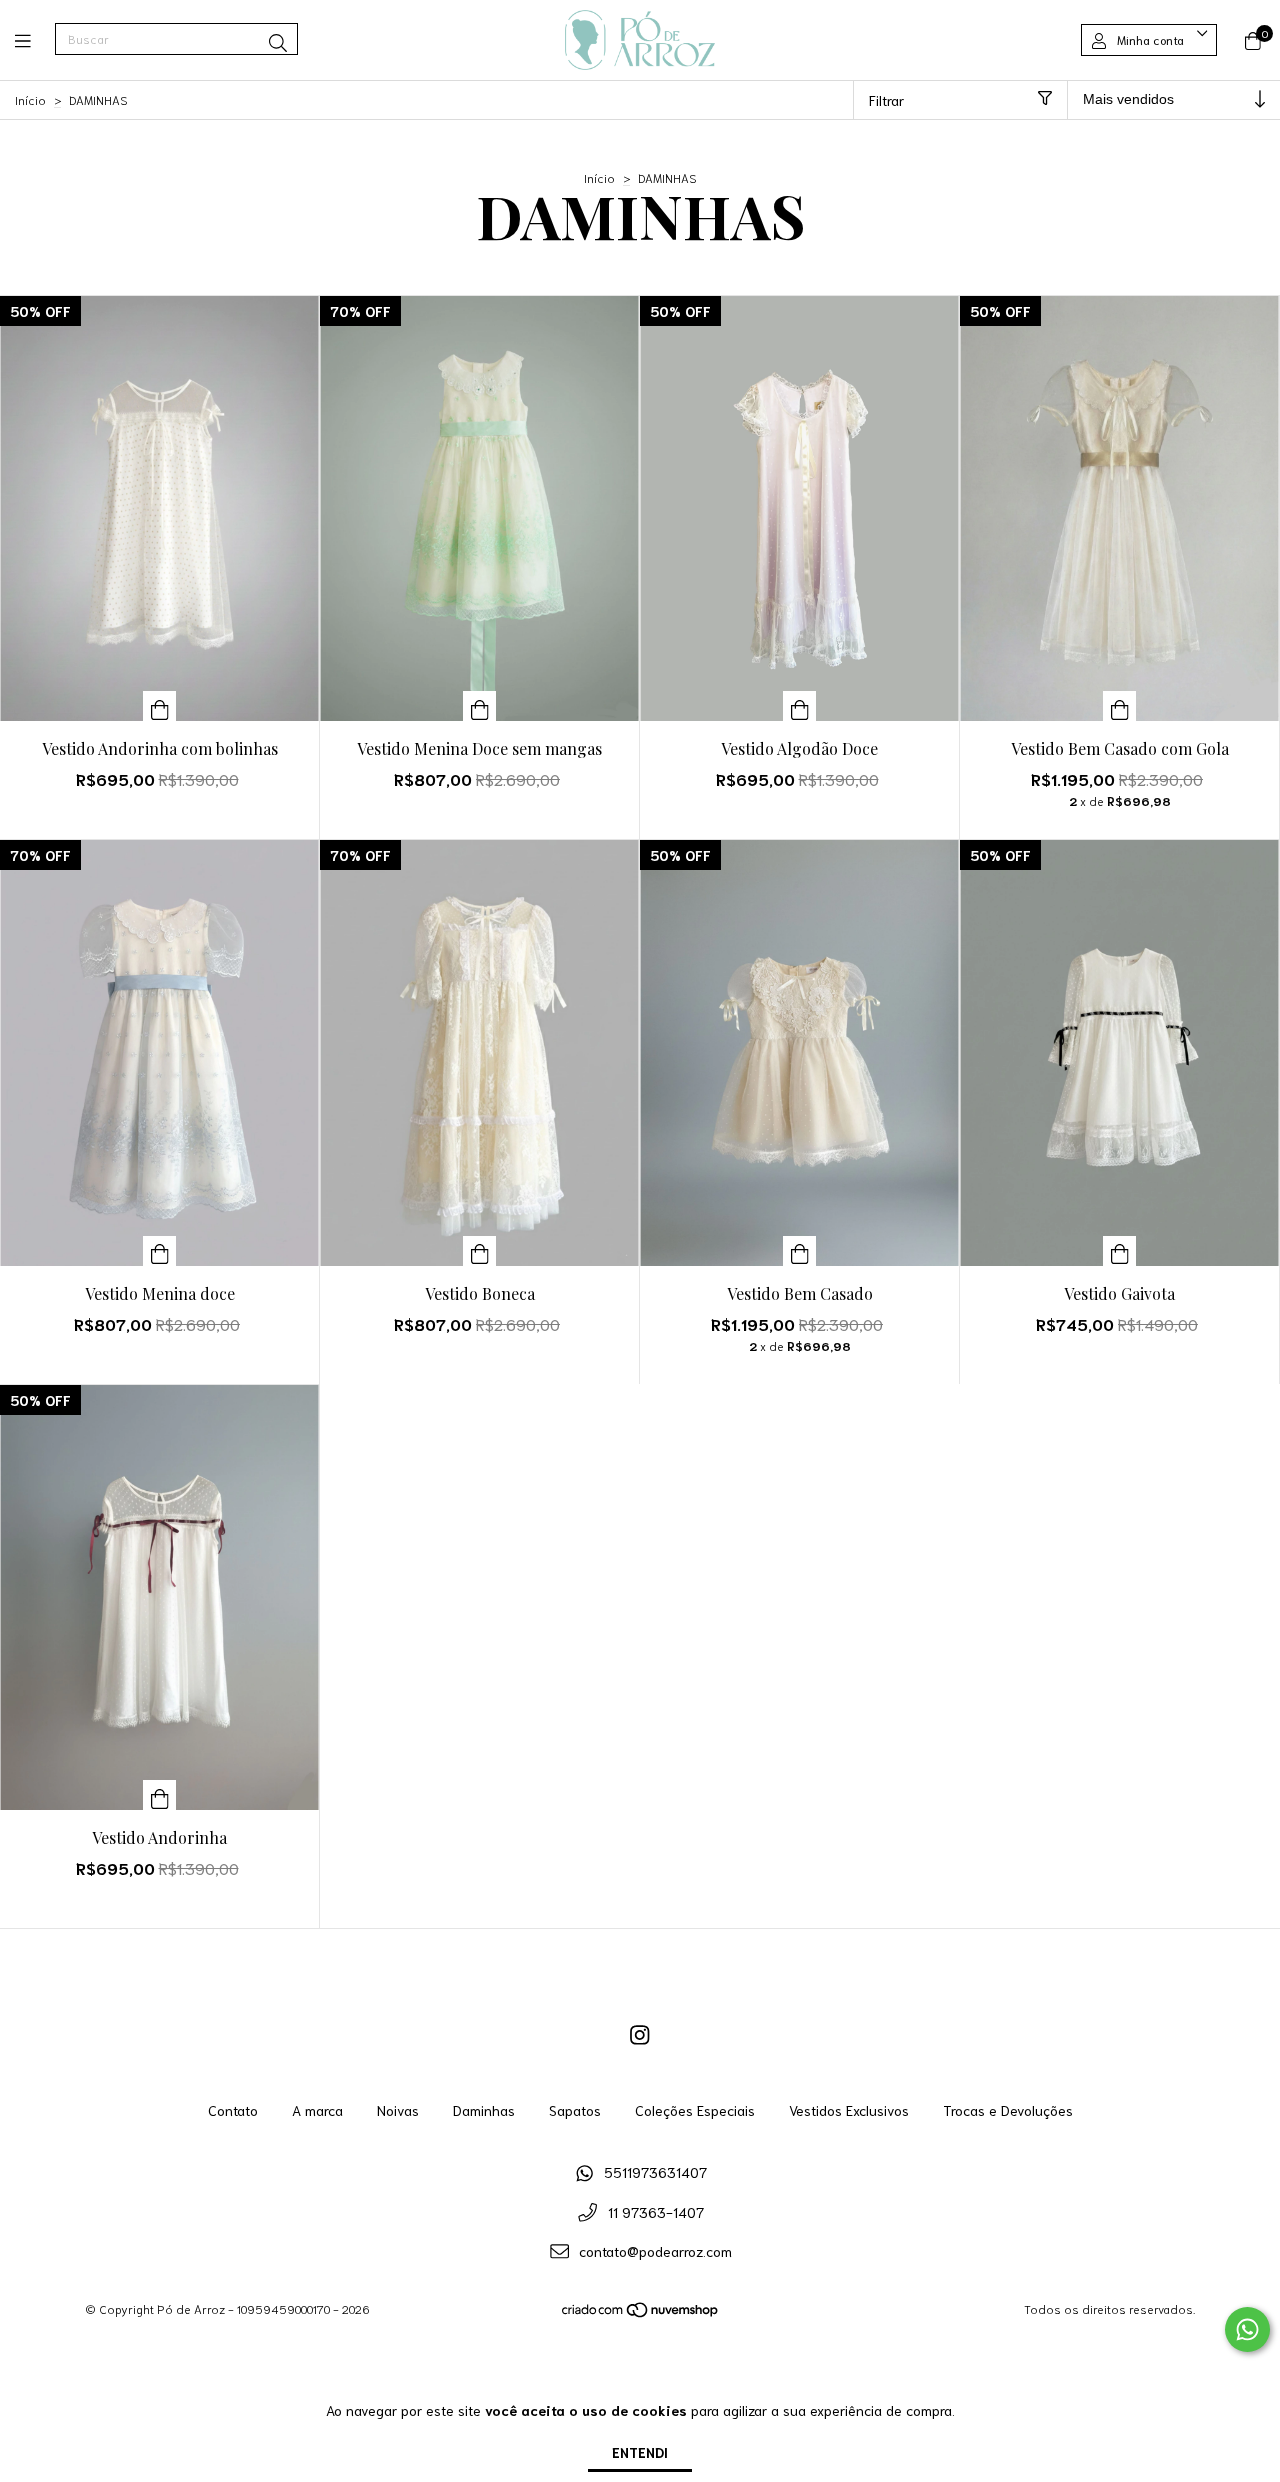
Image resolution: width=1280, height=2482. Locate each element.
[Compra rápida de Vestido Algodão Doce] (800, 706)
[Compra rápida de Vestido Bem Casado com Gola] (1120, 706)
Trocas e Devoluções (1008, 2110)
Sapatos (575, 2110)
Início (30, 99)
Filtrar (886, 100)
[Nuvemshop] (641, 2313)
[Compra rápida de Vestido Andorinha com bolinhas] (160, 706)
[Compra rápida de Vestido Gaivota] (1120, 1251)
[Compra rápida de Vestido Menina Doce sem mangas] (480, 706)
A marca (317, 2110)
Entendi (640, 2452)
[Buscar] (278, 42)
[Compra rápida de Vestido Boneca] (480, 1251)
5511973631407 (655, 2172)
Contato (233, 2110)
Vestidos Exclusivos (849, 2110)
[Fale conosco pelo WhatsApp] (1247, 2329)
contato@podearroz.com (655, 2251)
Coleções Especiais (695, 2110)
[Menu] (35, 40)
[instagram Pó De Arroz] (640, 2033)
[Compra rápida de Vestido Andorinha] (160, 1795)
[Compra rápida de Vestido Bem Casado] (800, 1251)
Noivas (398, 2110)
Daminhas (484, 2110)
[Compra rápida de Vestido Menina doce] (160, 1251)
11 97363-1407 (656, 2212)
